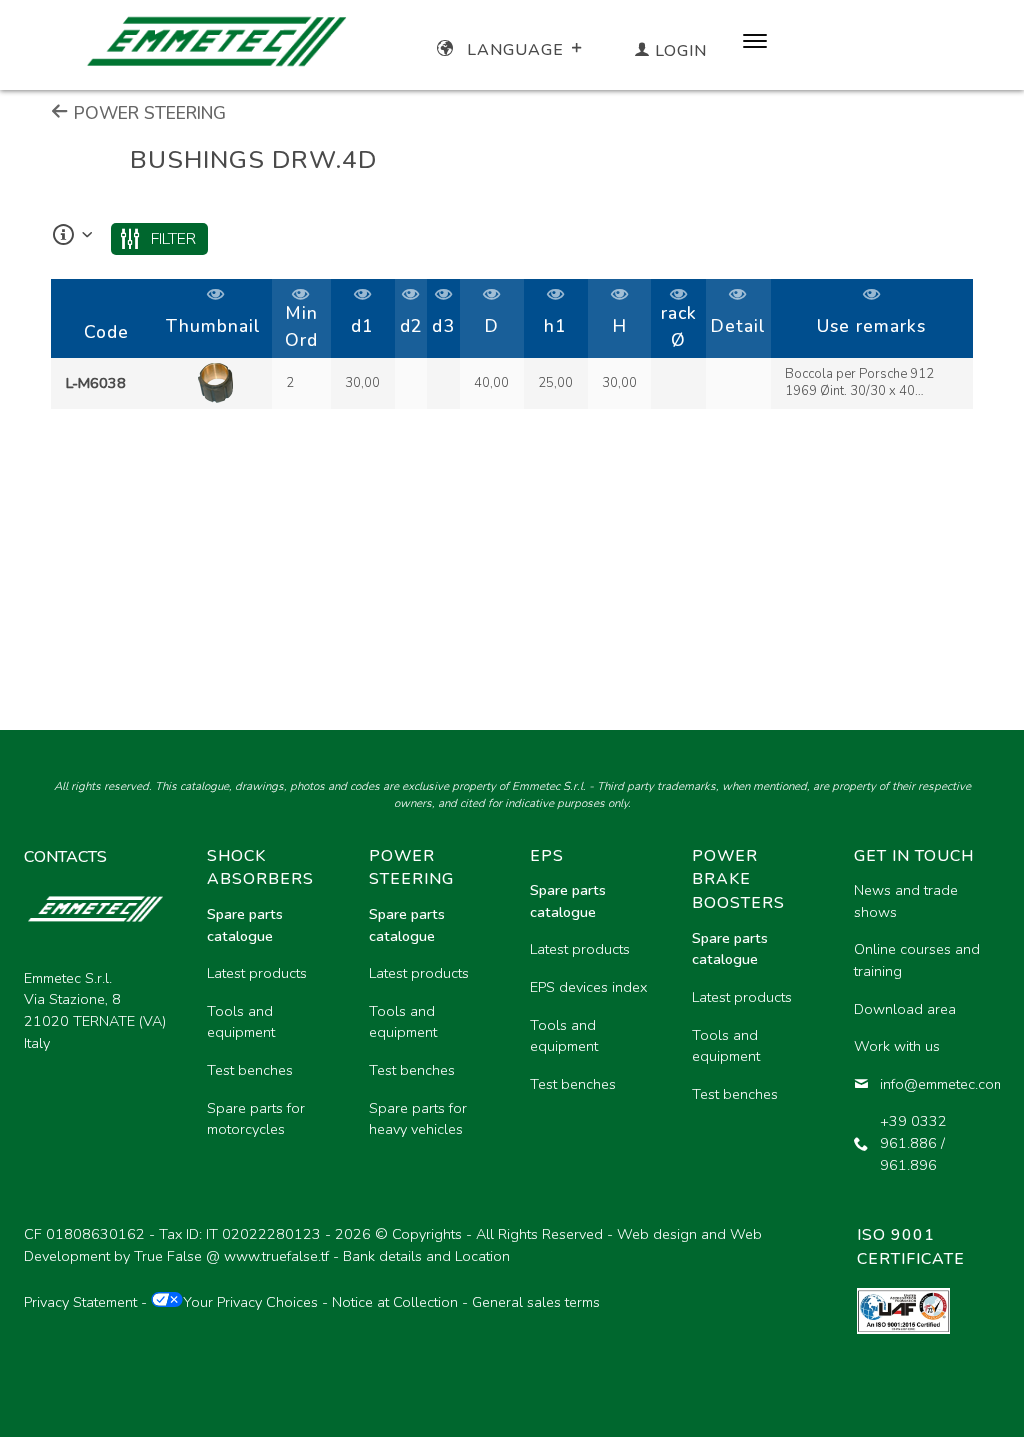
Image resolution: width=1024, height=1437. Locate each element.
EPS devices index (588, 987)
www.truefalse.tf (276, 1256)
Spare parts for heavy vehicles (418, 1119)
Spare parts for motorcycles (256, 1119)
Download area (905, 1009)
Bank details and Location (426, 1256)
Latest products (257, 973)
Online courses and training (917, 960)
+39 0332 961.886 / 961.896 (913, 1142)
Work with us (897, 1046)
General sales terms (536, 1302)
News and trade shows (906, 901)
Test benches (250, 1070)
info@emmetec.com (932, 1084)
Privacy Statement (80, 1302)
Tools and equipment (241, 1022)
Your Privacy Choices (250, 1302)
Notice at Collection (395, 1302)
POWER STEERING (147, 113)
